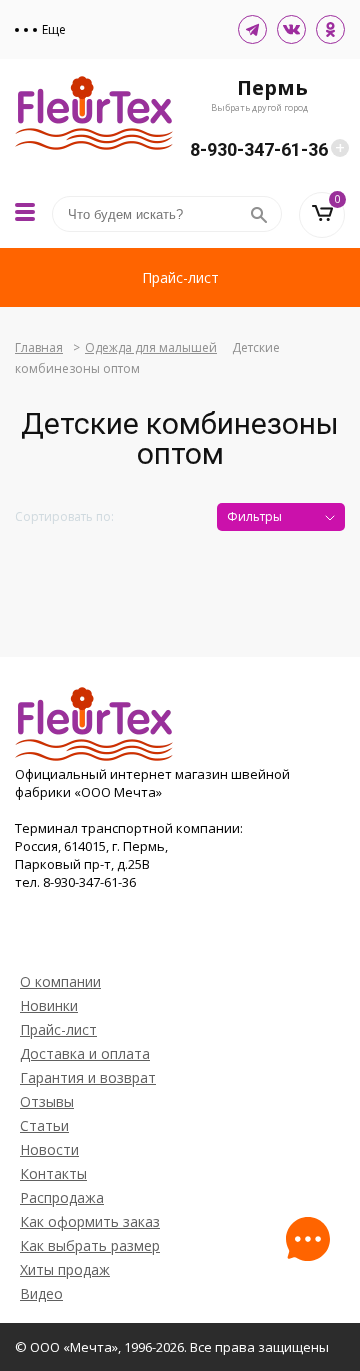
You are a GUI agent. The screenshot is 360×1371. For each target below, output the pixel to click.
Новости (49, 1149)
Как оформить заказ (90, 1221)
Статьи (44, 1125)
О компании (60, 981)
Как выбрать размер (90, 1245)
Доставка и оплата (85, 1053)
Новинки (49, 1005)
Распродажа (62, 1197)
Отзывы (47, 1101)
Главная (39, 347)
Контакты (53, 1173)
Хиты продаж (65, 1269)
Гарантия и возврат (88, 1077)
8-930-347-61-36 (259, 149)
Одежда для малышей (151, 347)
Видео (41, 1293)
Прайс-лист (180, 277)
